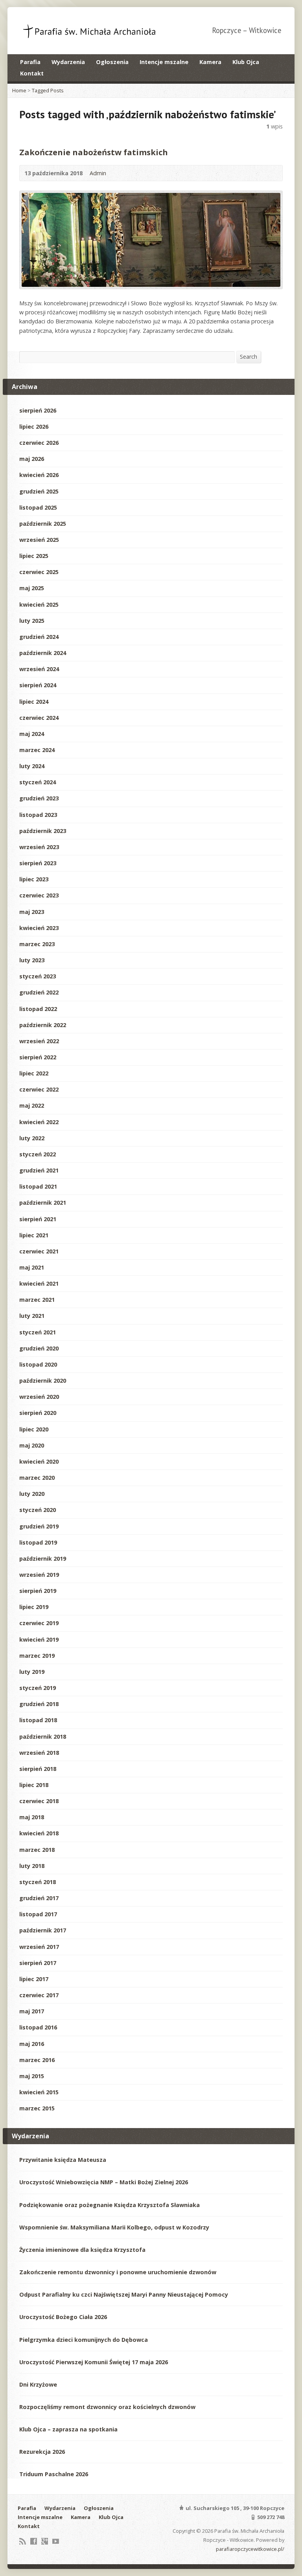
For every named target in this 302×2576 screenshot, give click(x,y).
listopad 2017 (38, 1914)
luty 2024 (32, 766)
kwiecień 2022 (39, 1122)
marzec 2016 (37, 2060)
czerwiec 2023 (39, 895)
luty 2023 (32, 960)
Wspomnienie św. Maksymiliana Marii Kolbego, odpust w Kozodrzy (114, 2227)
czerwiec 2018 (39, 1801)
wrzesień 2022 (39, 1041)
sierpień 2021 (38, 1219)
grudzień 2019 (39, 1526)
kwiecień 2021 (39, 1283)
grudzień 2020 (39, 1348)
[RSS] (23, 2541)
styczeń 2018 (38, 1882)
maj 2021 (32, 1267)
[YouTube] (56, 2541)
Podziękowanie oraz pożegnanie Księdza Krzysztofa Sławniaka (110, 2205)
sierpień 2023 (38, 863)
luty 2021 (32, 1316)
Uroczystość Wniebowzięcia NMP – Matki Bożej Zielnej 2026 (104, 2182)
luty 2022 (32, 1138)
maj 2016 (32, 2044)
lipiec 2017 (34, 1979)
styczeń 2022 (38, 1154)
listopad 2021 (38, 1186)
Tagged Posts (48, 90)
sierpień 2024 (38, 685)
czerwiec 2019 (39, 1623)
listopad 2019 (38, 1542)
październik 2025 (43, 524)
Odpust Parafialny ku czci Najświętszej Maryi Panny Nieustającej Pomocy (124, 2294)
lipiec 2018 (34, 1785)
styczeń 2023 (38, 976)
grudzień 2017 (39, 1898)
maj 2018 (32, 1817)
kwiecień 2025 (39, 605)
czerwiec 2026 (39, 443)
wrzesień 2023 (39, 847)
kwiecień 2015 (39, 2092)
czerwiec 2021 (39, 1251)
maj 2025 (32, 588)
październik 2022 (43, 1025)
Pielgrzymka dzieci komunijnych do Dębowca (84, 2340)
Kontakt (32, 73)
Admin (98, 173)
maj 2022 (32, 1105)
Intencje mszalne (164, 62)
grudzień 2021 (39, 1170)
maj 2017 (32, 2011)
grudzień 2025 (39, 491)
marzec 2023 (37, 944)
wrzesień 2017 (39, 1947)
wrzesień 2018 (39, 1753)
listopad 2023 (38, 815)
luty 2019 (32, 1672)
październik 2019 (43, 1559)
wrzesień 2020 (39, 1397)
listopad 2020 (38, 1364)
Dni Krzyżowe (38, 2384)
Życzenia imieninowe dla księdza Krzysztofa (82, 2250)
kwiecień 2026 (39, 475)
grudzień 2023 (39, 798)
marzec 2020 (37, 1478)
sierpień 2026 (38, 410)
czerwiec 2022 (39, 1089)
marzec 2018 (37, 1850)
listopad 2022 (38, 1009)
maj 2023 (32, 912)
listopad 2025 (38, 507)
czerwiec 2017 (39, 1995)
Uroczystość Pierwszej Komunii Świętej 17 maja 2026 (94, 2362)
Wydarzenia (68, 62)
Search (249, 357)
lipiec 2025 (34, 556)
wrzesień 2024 (39, 669)
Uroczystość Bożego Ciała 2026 (63, 2317)
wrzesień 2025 (39, 540)
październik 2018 (43, 1737)
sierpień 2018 (38, 1769)
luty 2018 (32, 1866)
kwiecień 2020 (39, 1461)
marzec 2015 (37, 2108)
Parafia (30, 62)
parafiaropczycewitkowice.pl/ (250, 2549)
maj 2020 (32, 1445)
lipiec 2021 (34, 1235)
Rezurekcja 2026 (42, 2452)
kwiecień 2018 (39, 1833)
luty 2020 (32, 1494)
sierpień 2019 (38, 1591)
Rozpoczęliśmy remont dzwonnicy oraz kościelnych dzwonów (107, 2407)
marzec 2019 (37, 1656)
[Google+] (45, 2541)
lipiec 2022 (34, 1073)
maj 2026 (32, 459)
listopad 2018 (38, 1720)
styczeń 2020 (38, 1510)
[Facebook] (34, 2541)
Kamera (210, 62)
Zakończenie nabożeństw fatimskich (94, 152)
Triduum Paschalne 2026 (54, 2474)
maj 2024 (32, 734)
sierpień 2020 (38, 1413)
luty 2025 (32, 621)
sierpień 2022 (38, 1057)
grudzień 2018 (39, 1704)
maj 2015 (32, 2076)
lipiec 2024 (34, 702)
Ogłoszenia (112, 62)
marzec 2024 (37, 750)
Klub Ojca (246, 62)
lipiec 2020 (34, 1429)
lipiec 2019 (34, 1607)
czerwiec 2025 (39, 572)
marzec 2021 (37, 1300)
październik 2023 (43, 831)
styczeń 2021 (38, 1332)
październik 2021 (43, 1203)
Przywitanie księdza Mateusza (63, 2160)
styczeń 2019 (38, 1688)
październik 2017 (43, 1930)
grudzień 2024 (39, 637)
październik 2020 (43, 1381)
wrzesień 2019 (39, 1575)
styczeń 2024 (38, 782)
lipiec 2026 (34, 427)
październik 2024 (43, 653)
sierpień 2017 (38, 1963)
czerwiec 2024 (39, 718)
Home (19, 90)
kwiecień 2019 (39, 1639)
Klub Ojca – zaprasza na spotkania (68, 2429)
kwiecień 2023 (39, 928)
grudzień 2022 (39, 992)
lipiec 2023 (34, 879)
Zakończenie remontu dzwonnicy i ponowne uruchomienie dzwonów (118, 2272)
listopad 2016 (38, 2027)
